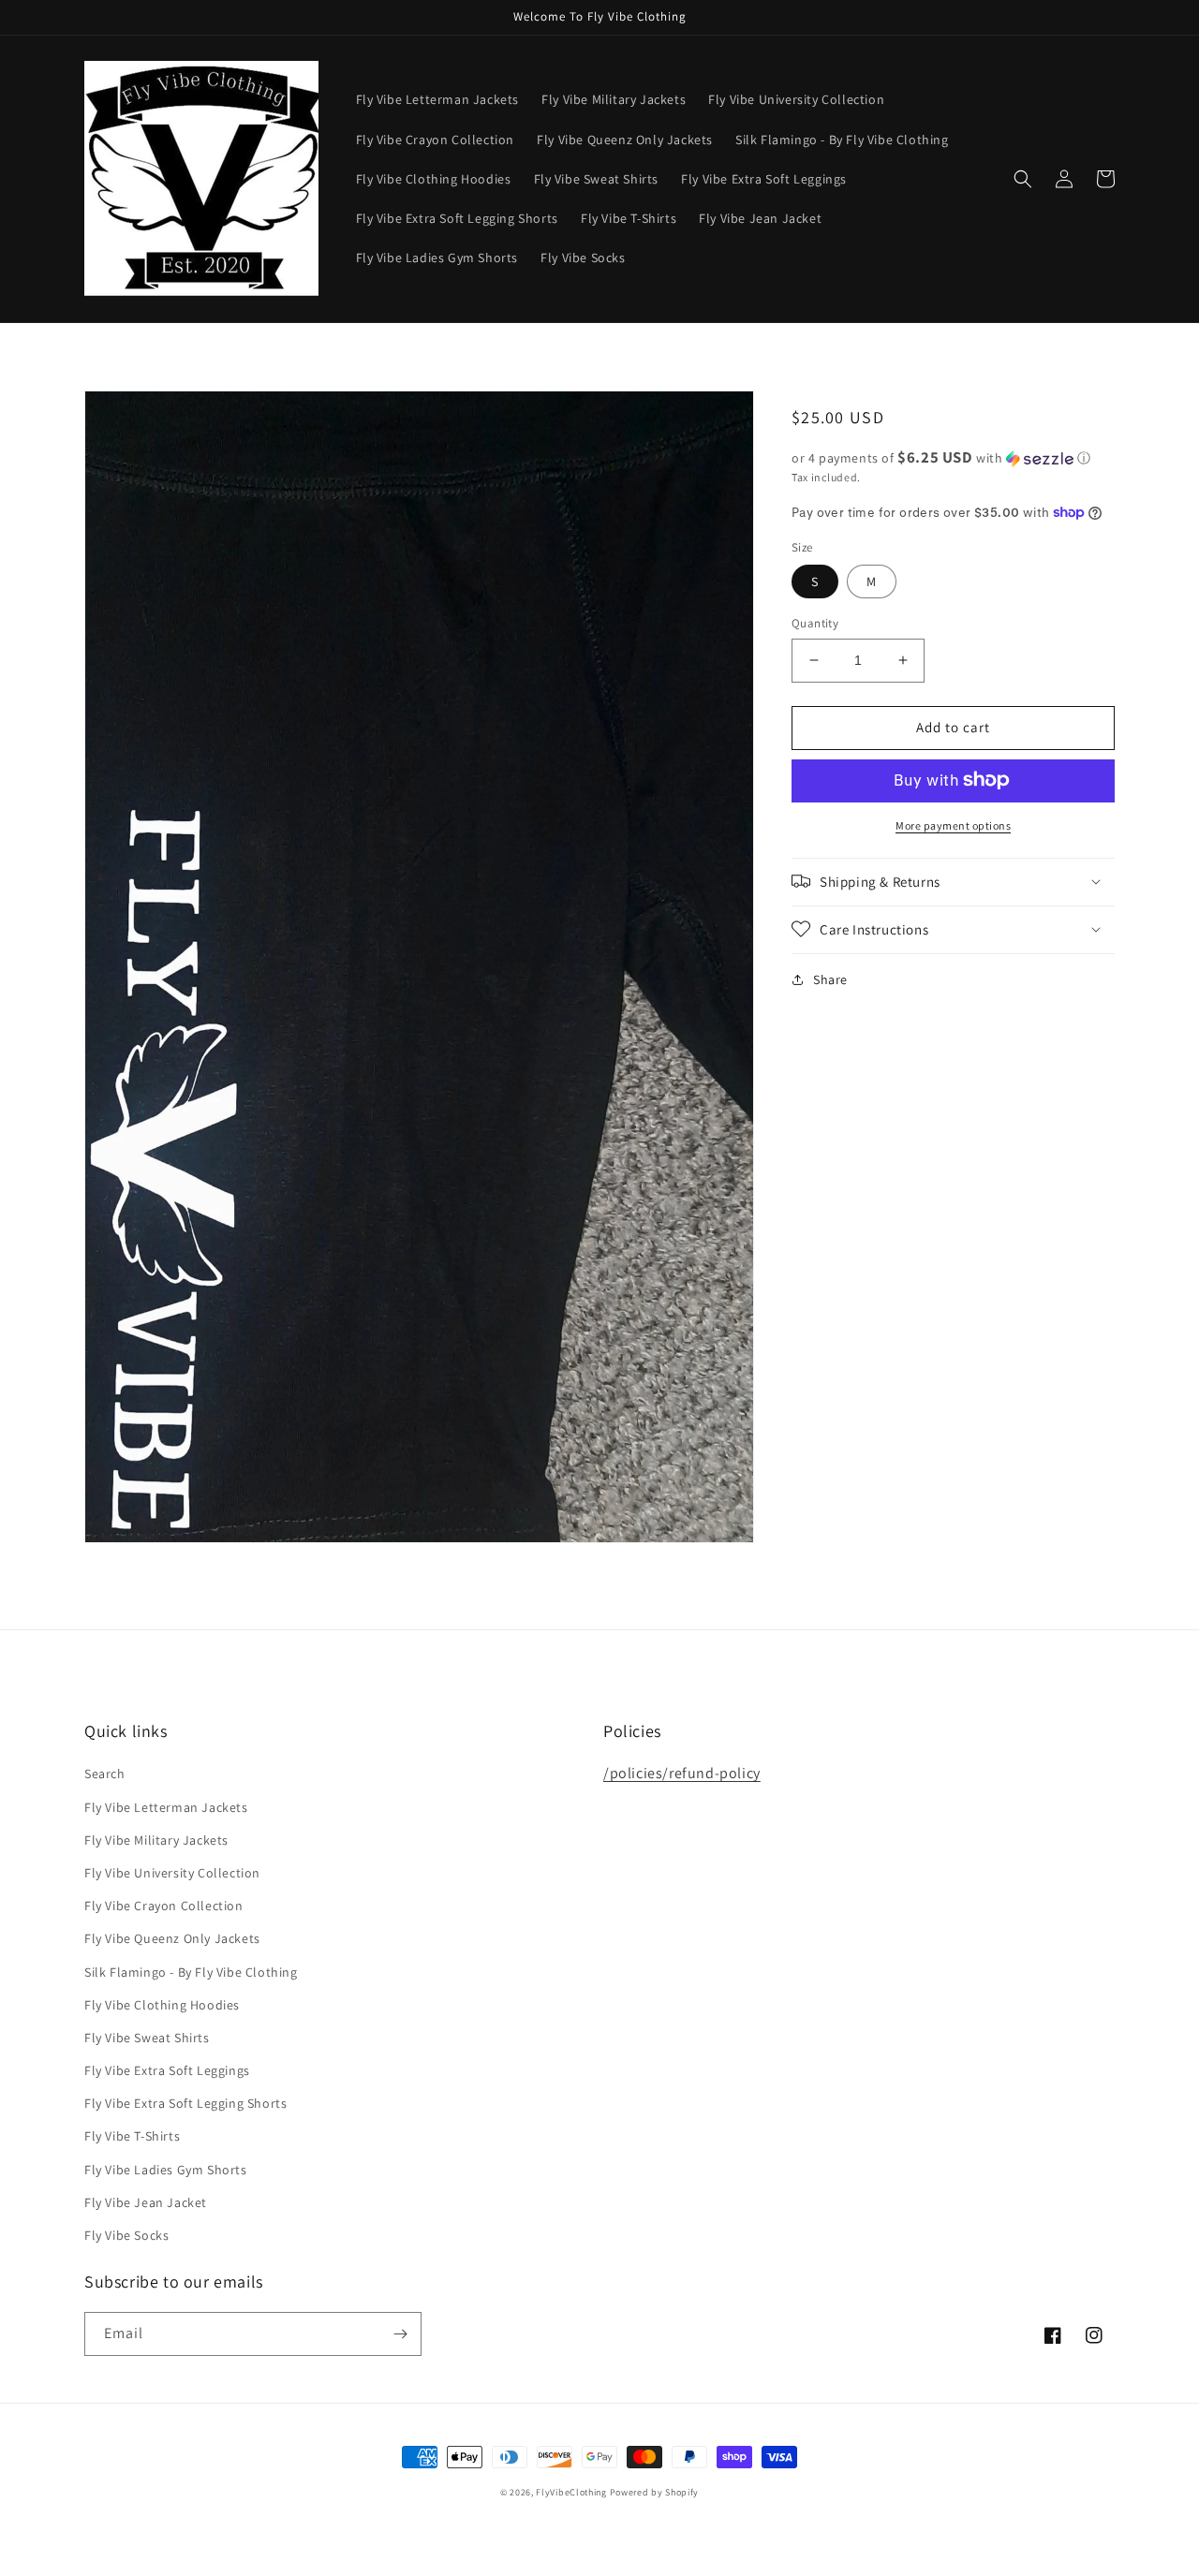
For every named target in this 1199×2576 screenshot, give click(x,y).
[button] (1023, 179)
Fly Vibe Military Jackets (156, 1840)
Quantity (815, 623)
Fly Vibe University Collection (172, 1873)
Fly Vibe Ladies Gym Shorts (166, 2170)
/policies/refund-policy (682, 1773)
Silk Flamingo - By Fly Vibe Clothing (191, 1972)
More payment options (953, 824)
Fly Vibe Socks (126, 2235)
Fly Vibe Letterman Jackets (166, 1807)
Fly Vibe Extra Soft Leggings (167, 2070)
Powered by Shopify (655, 2492)
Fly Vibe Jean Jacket (146, 2202)
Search (105, 1774)
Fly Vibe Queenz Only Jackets (172, 1938)
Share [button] (830, 979)
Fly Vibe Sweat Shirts (147, 2038)
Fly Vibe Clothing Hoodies (162, 2005)
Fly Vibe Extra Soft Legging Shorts (185, 2103)
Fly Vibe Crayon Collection (164, 1906)
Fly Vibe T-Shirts (132, 2136)
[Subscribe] (400, 2334)
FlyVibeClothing (571, 2492)
